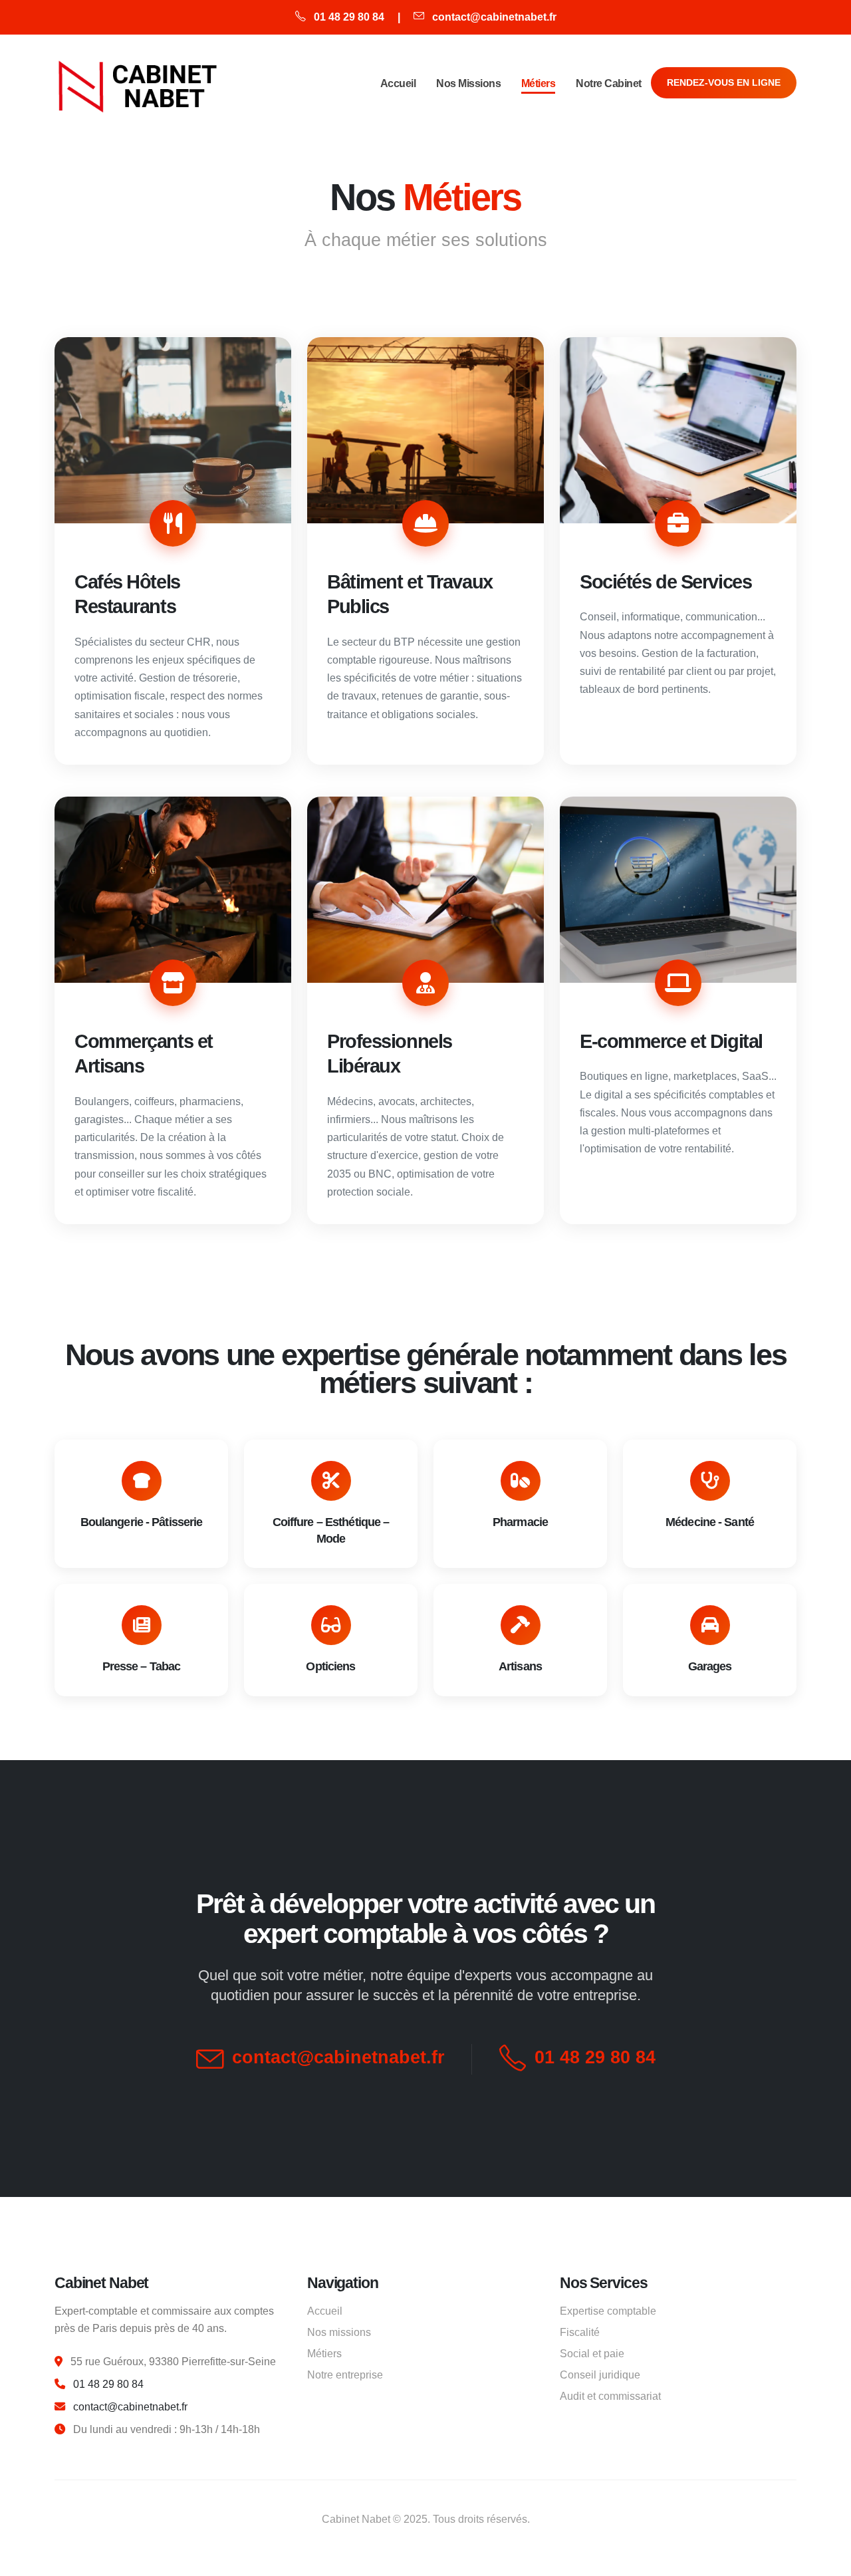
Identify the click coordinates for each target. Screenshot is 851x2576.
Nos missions (468, 83)
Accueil (398, 83)
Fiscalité (580, 2332)
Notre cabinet (609, 83)
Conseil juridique (600, 2375)
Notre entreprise (345, 2375)
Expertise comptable (608, 2311)
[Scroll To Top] (828, 2561)
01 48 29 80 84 (349, 17)
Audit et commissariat (610, 2396)
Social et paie (592, 2353)
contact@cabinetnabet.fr (494, 17)
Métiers (539, 83)
